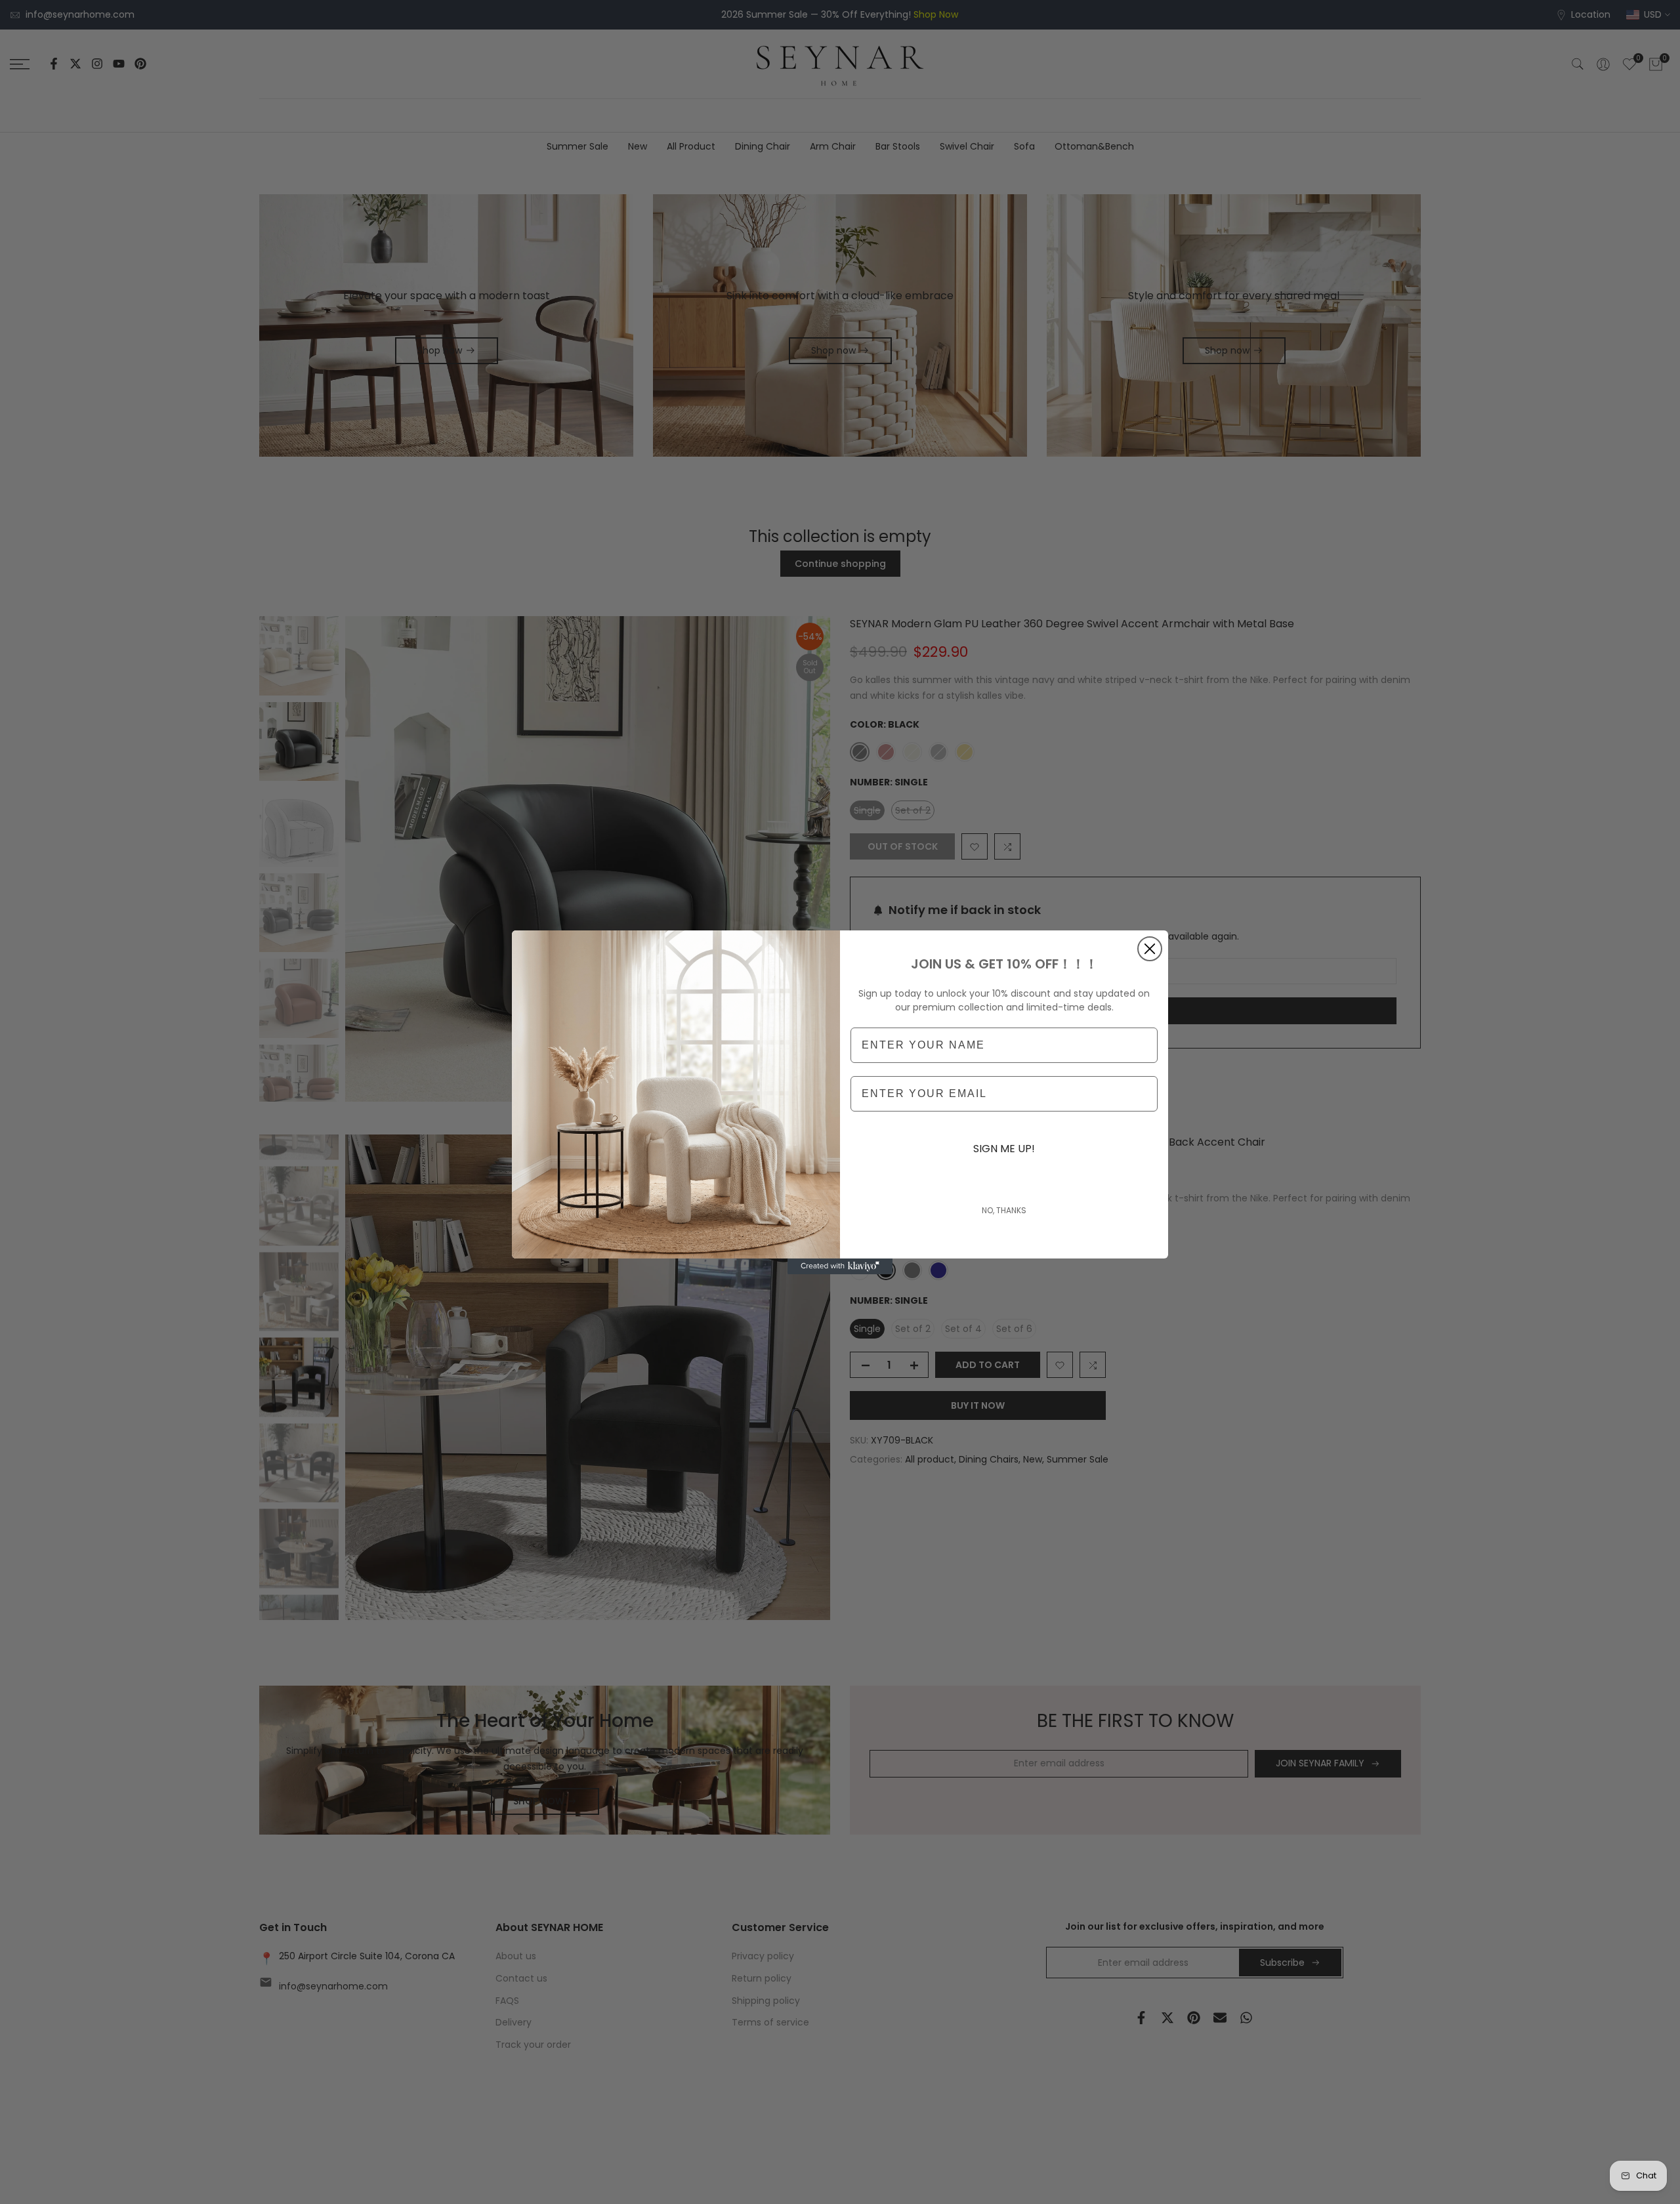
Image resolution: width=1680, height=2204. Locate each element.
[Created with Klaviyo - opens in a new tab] (840, 1266)
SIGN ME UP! (1004, 1149)
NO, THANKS (1004, 1210)
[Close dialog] (1150, 949)
